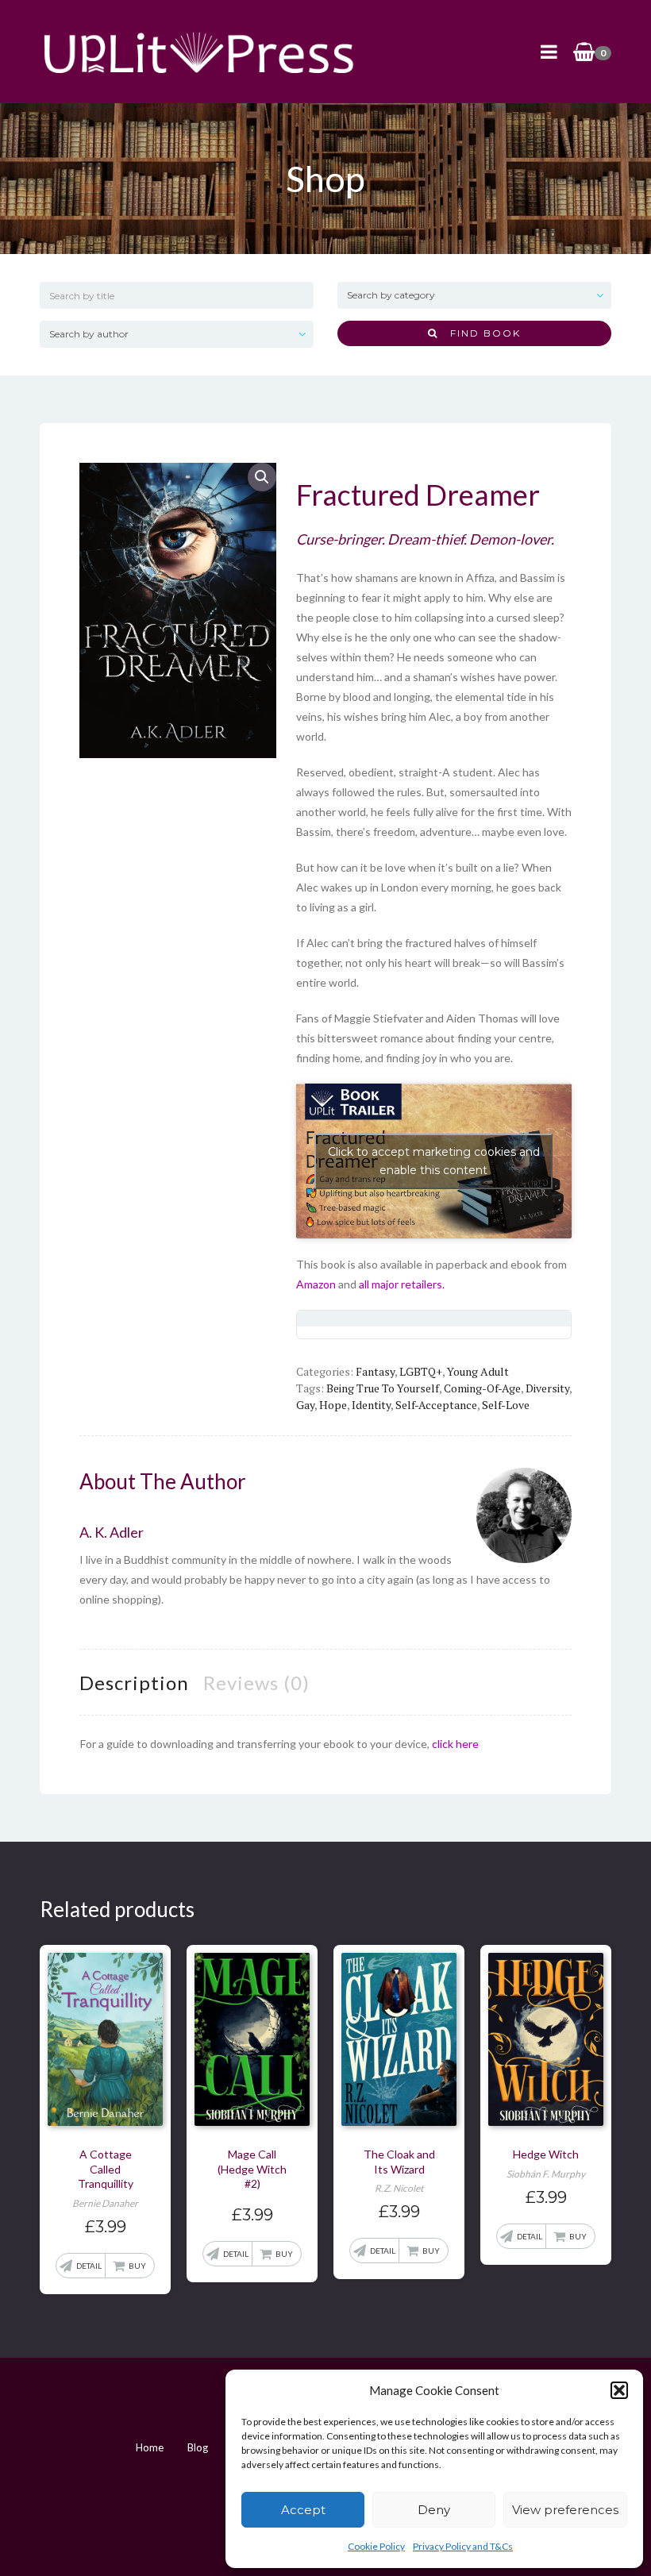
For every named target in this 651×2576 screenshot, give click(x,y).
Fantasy (375, 1371)
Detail (89, 2266)
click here (455, 1744)
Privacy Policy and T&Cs (463, 2546)
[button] (619, 2390)
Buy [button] (137, 2266)
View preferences (565, 2510)
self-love (506, 1405)
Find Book (480, 333)
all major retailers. (402, 1284)
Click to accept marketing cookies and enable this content (434, 1161)
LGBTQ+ (421, 1371)
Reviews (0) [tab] (256, 1683)
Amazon (316, 1284)
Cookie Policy (376, 2546)
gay (305, 1405)
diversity (547, 1388)
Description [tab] (134, 1683)
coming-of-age (482, 1388)
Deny (434, 2510)
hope (333, 1405)
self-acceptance (436, 1405)
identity (371, 1405)
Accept (303, 2510)
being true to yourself (383, 1388)
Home (150, 2447)
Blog (198, 2447)
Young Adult (478, 1371)
